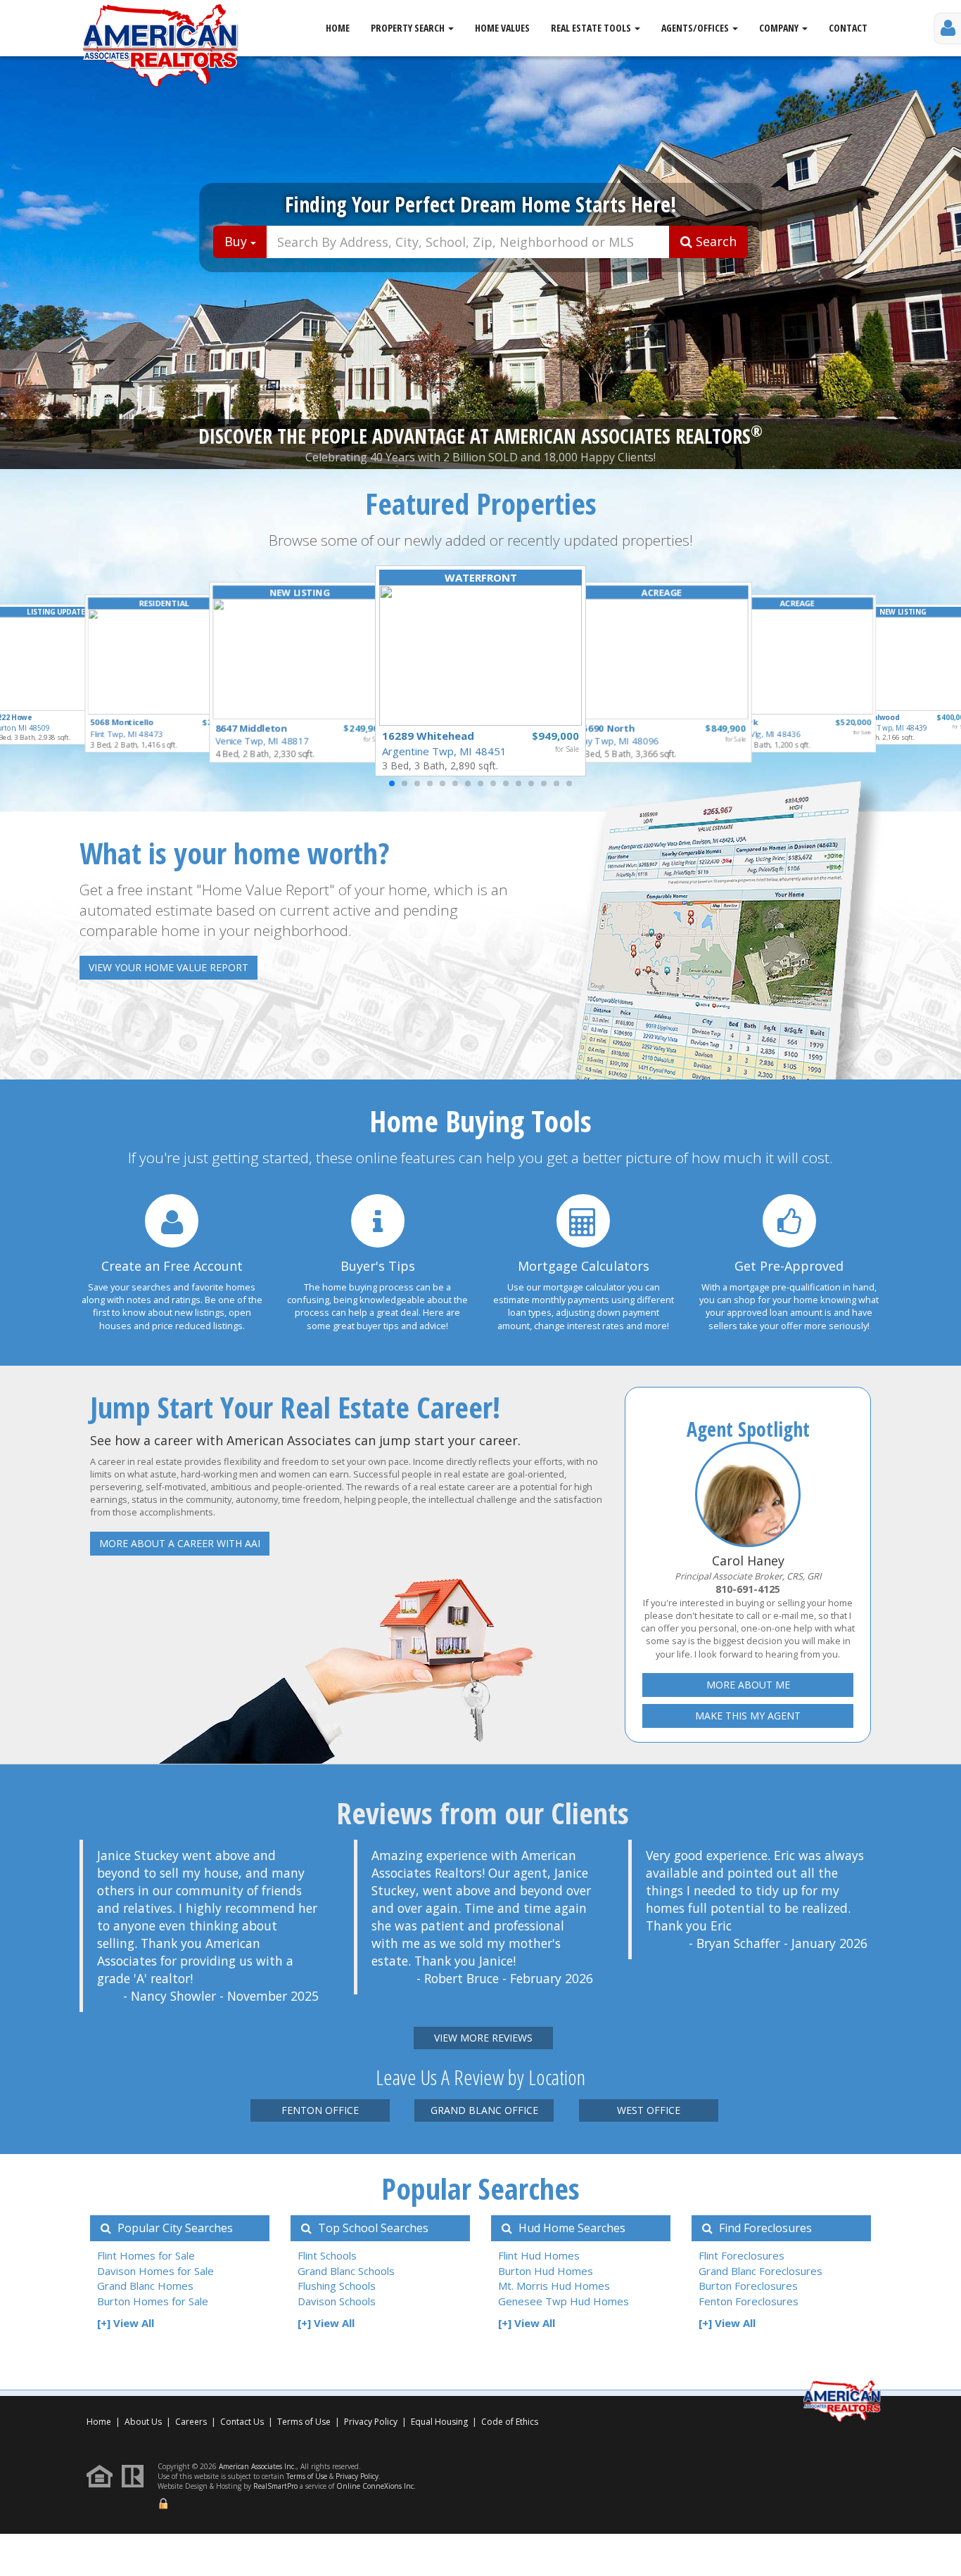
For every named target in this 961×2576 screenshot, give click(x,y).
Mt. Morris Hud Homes (554, 2286)
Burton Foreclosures (748, 2286)
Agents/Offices (696, 28)
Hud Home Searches (571, 2228)
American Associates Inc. (257, 2466)
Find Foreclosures (764, 2228)
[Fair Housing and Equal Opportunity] (103, 2475)
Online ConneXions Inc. (376, 2486)
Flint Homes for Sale (146, 2255)
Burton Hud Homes (546, 2271)
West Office (649, 2110)
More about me (748, 1685)
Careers (191, 2422)
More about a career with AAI (180, 1543)
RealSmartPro (275, 2486)
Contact (848, 28)
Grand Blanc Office (484, 2110)
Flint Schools (327, 2255)
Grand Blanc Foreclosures (760, 2271)
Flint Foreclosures (742, 2255)
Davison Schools (337, 2301)
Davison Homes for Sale (155, 2271)
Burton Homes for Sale (153, 2301)
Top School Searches (372, 2228)
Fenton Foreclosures (749, 2301)
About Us (143, 2422)
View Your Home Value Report (168, 967)
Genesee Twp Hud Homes (564, 2301)
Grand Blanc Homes (145, 2286)
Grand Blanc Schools (346, 2271)
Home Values (502, 28)
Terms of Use (304, 2422)
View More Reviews (483, 2038)
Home (338, 28)
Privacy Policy (371, 2422)
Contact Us (242, 2422)
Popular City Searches (174, 2228)
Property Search (409, 28)
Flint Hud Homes (539, 2255)
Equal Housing (440, 2422)
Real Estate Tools (592, 28)
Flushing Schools (337, 2286)
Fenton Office (320, 2110)
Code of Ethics (510, 2422)
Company (780, 28)
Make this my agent (748, 1716)
